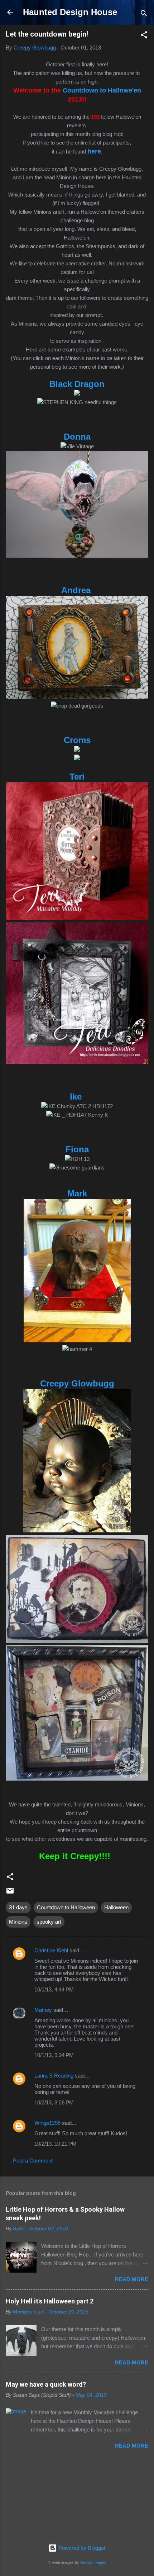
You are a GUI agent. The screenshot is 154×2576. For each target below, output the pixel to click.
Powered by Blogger (81, 2548)
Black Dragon (77, 384)
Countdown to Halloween (66, 1907)
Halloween (116, 1907)
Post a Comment (33, 2161)
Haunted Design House (70, 12)
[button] (144, 36)
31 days (18, 1907)
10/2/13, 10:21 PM (56, 2144)
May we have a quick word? (46, 2384)
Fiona (77, 1149)
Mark (77, 1193)
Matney (43, 2010)
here (94, 151)
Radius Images (93, 2562)
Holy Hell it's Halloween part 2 (50, 2301)
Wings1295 (47, 2123)
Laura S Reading (54, 2076)
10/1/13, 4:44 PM (54, 1989)
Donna (77, 437)
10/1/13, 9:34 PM (54, 2055)
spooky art (49, 1922)
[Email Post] (10, 1893)
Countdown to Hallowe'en (102, 90)
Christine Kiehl (51, 1950)
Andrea (77, 590)
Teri (77, 777)
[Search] (144, 15)
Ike (77, 1096)
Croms (77, 740)
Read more (132, 2279)
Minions (18, 1922)
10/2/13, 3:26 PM (54, 2102)
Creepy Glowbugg (77, 1383)
